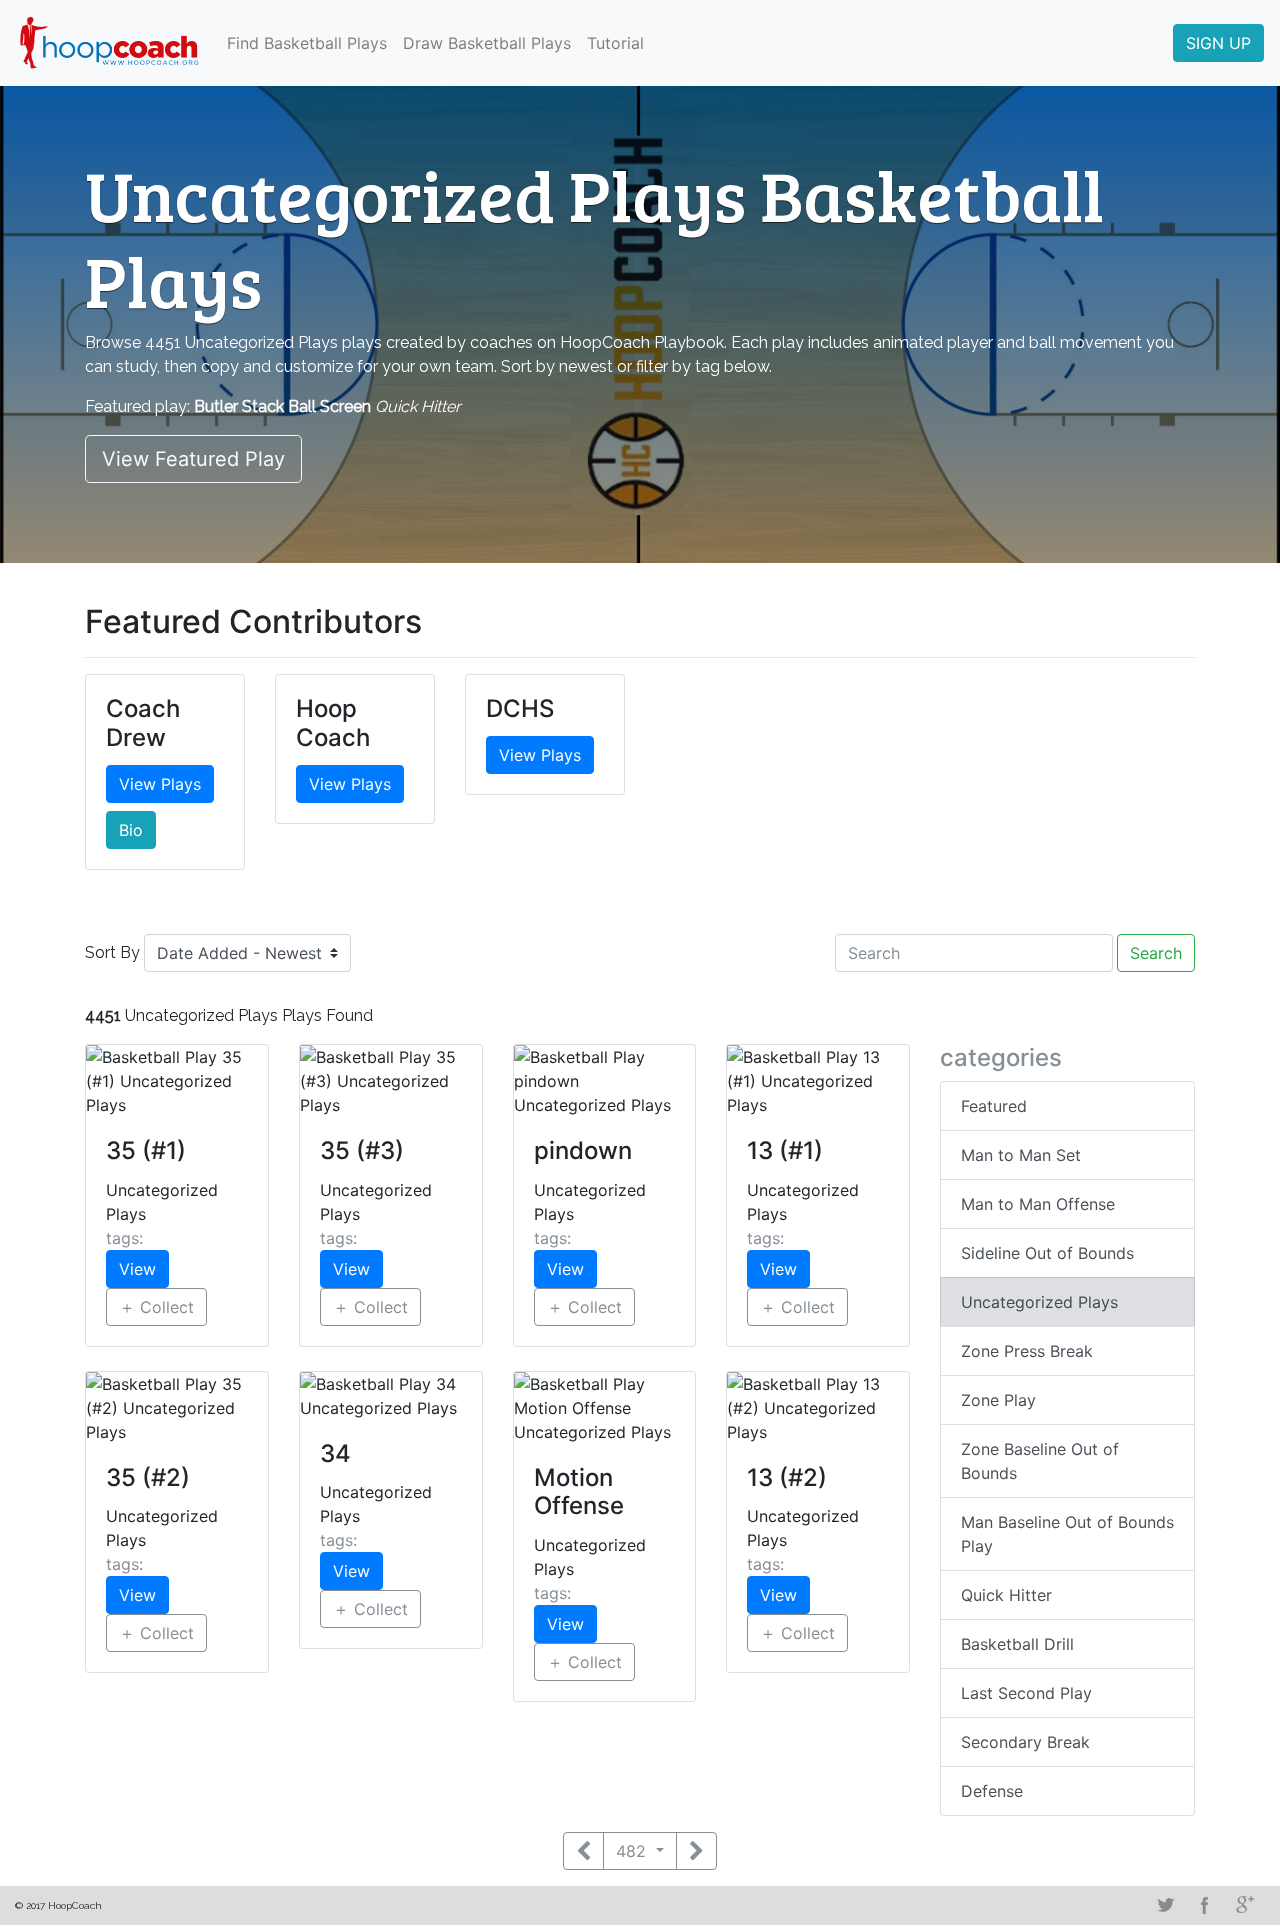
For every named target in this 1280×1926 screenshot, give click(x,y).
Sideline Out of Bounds (1047, 1253)
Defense (992, 1791)
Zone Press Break (1027, 1351)
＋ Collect (156, 1307)
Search (1156, 953)
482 (633, 1851)
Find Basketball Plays (307, 43)
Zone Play (998, 1400)
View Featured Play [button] (193, 459)
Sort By (112, 952)
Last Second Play (1026, 1693)
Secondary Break (1025, 1742)
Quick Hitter (1006, 1595)
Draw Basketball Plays (487, 43)
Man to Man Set (1021, 1155)
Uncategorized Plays (1039, 1302)
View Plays (160, 784)
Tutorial (615, 43)
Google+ (1245, 1905)
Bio (131, 830)
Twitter (1165, 1905)
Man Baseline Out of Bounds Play (1067, 1534)
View (137, 1269)
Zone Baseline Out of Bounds (1040, 1461)
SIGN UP (1218, 43)
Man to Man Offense (1038, 1204)
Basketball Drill (1017, 1644)
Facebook (1205, 1905)
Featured (994, 1106)
